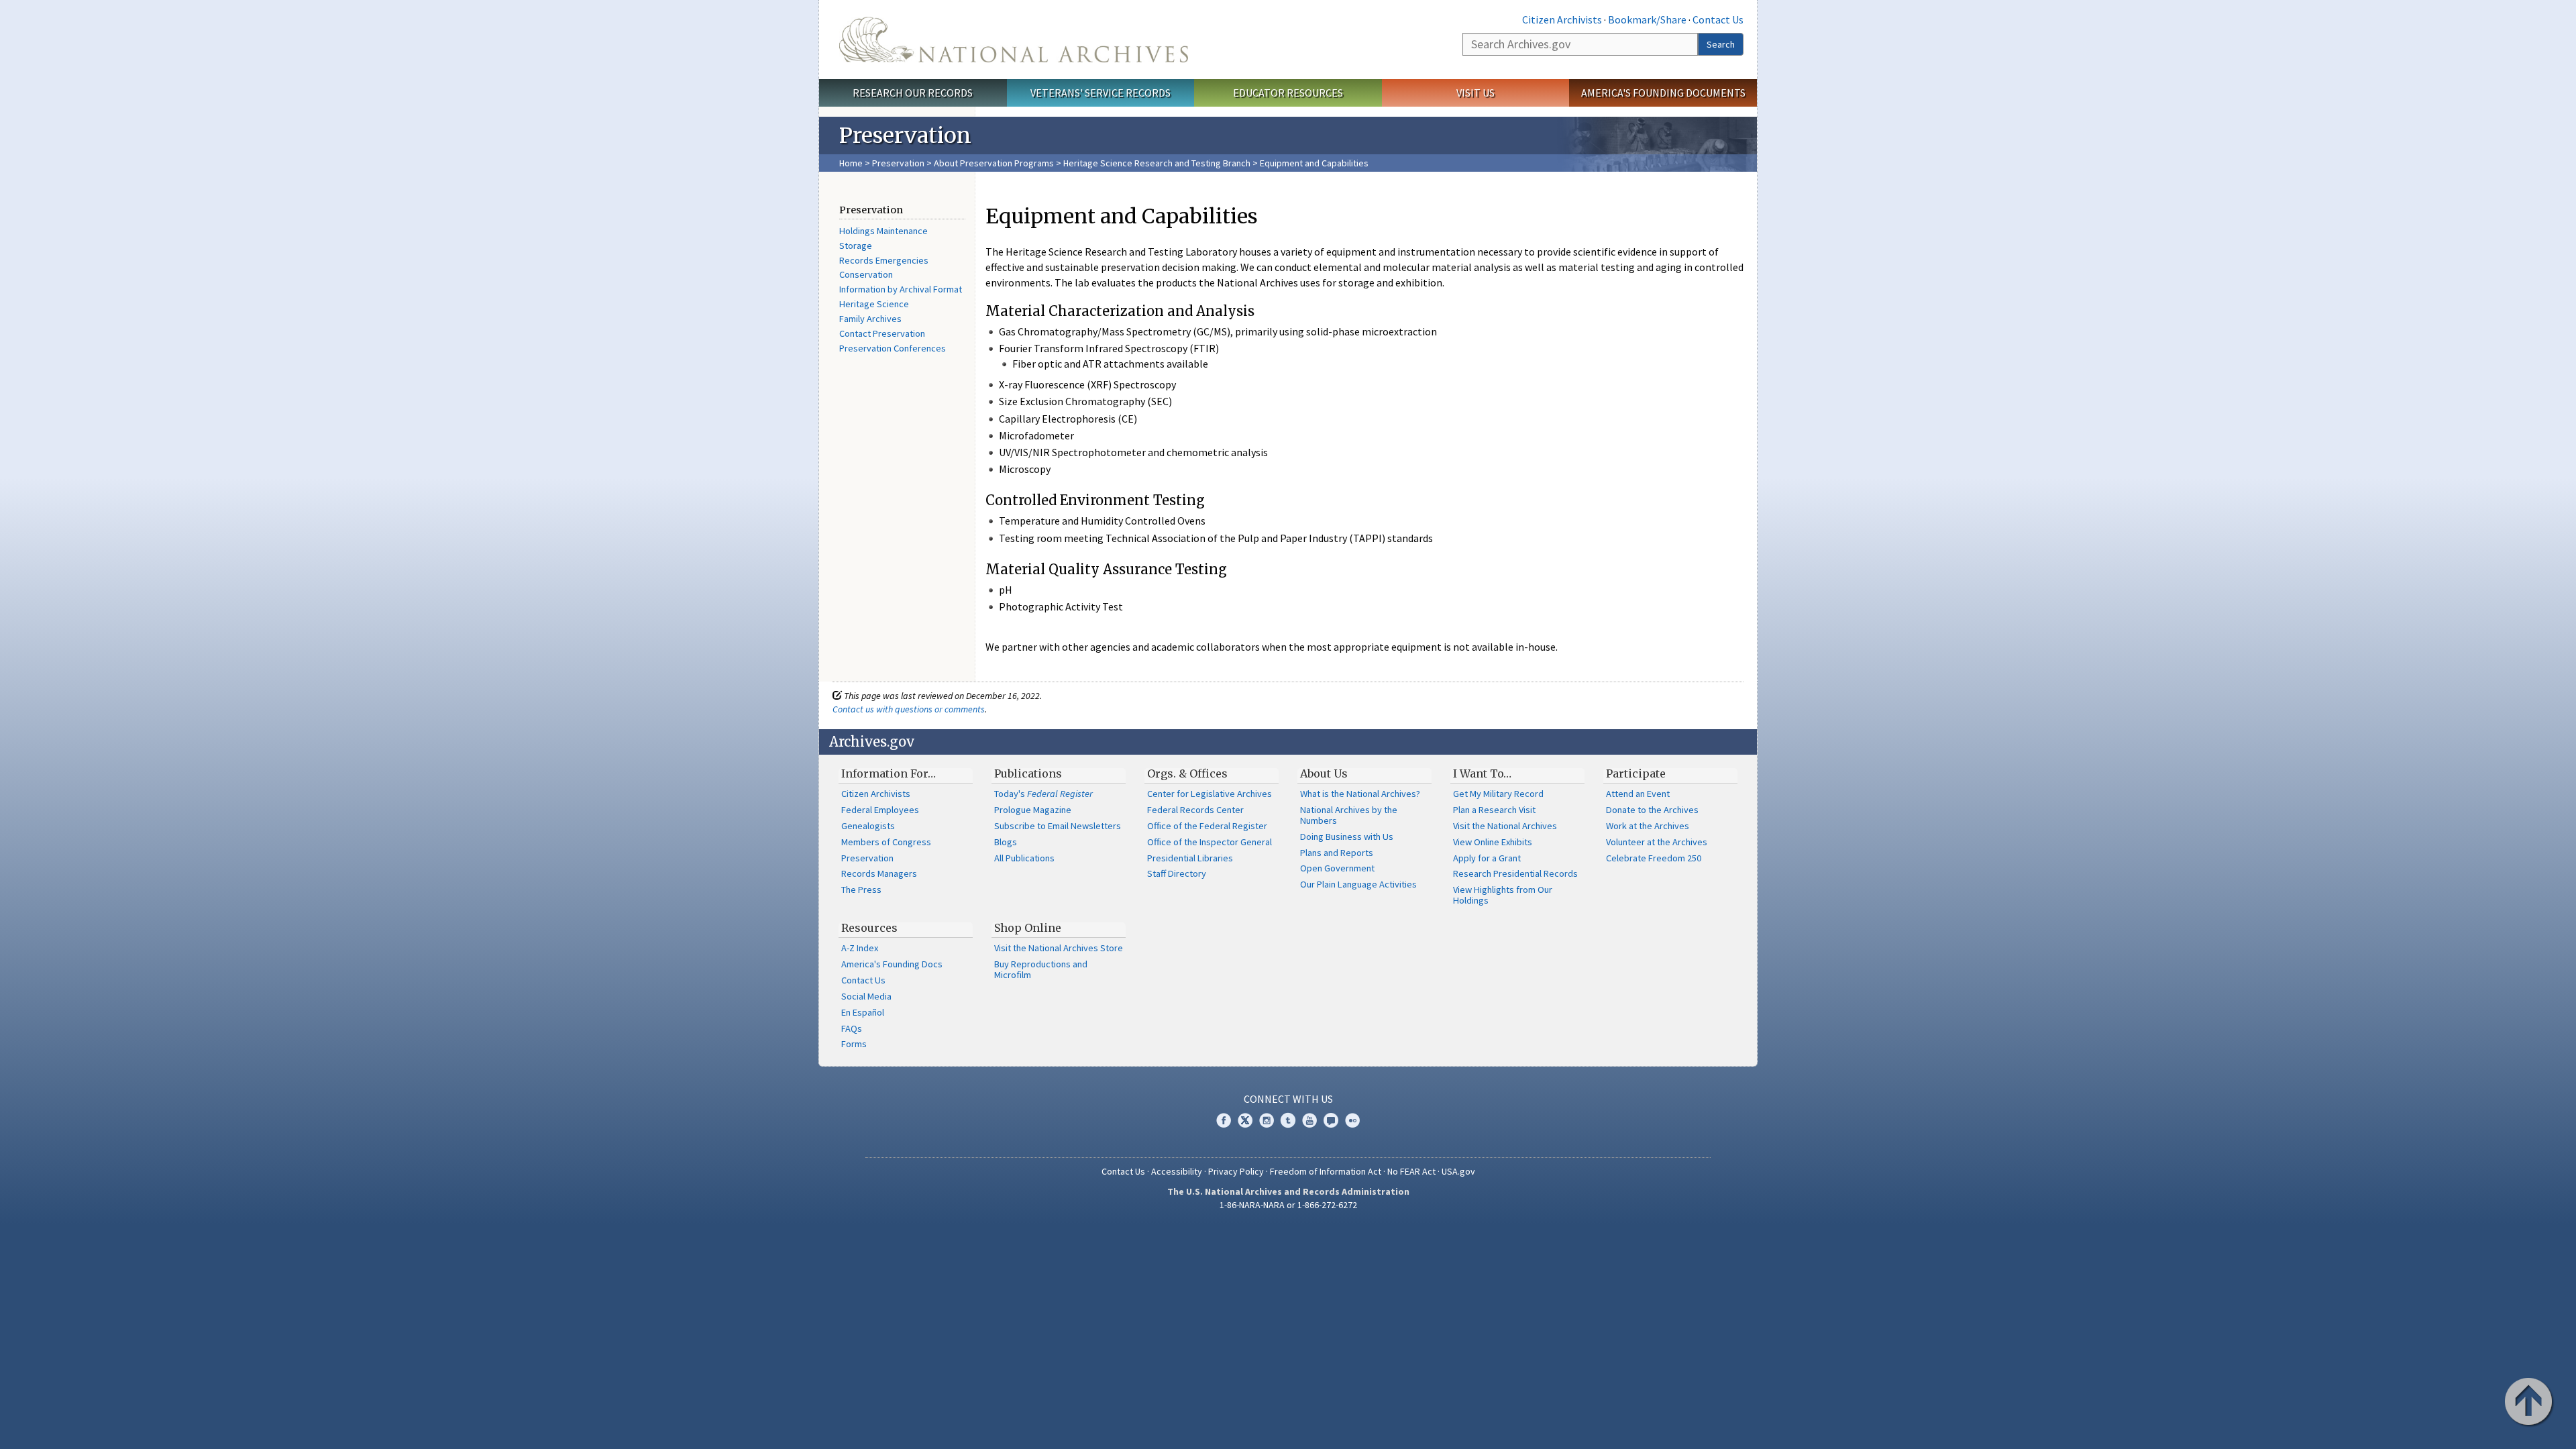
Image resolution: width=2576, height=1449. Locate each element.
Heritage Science (874, 304)
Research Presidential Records (1515, 873)
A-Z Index (860, 948)
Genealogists (868, 826)
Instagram (1267, 1120)
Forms (854, 1044)
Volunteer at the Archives (1657, 842)
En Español (863, 1012)
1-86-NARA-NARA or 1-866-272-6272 (1288, 1205)
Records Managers (879, 873)
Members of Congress (886, 842)
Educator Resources (1288, 93)
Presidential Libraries (1190, 858)
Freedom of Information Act (1326, 1171)
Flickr (1352, 1120)
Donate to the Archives (1652, 810)
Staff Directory (1177, 873)
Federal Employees (880, 810)
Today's (1043, 794)
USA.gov (1458, 1171)
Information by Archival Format (901, 289)
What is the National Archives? (1360, 794)
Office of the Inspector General (1210, 842)
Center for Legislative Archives (1210, 794)
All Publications (1024, 858)
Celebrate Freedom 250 (1654, 858)
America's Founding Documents (1663, 93)
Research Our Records (913, 93)
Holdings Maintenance (883, 231)
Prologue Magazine (1033, 810)
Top (2530, 1403)
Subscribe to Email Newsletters (1058, 826)
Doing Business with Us (1347, 837)
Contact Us (1718, 19)
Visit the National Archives (1505, 826)
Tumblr (1288, 1120)
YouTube (1309, 1120)
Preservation (898, 163)
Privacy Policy (1236, 1171)
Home (851, 163)
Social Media (866, 996)
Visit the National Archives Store (1059, 948)
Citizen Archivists (1562, 19)
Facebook (1224, 1120)
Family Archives (870, 319)
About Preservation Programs (994, 163)
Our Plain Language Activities (1358, 884)
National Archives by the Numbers (1349, 815)
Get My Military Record (1498, 794)
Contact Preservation (882, 333)
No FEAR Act (1411, 1171)
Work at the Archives (1648, 826)
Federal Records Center (1195, 810)
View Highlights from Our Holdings (1503, 895)
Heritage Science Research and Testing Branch (1157, 163)
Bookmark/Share (1647, 19)
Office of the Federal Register (1207, 826)
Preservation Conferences (893, 348)
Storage (856, 246)
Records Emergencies (884, 260)
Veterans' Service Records (1101, 93)
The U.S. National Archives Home (1014, 40)
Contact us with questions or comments (909, 709)
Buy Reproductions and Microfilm (1041, 969)
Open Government (1337, 868)
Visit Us (1475, 93)
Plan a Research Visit (1494, 810)
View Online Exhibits (1493, 842)
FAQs (852, 1028)
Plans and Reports (1337, 853)
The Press (861, 890)
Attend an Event (1638, 794)
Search (1721, 44)
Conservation (866, 274)
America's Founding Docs (892, 964)
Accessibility (1177, 1171)
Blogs (1006, 842)
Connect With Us (1288, 1099)
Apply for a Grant (1487, 858)
